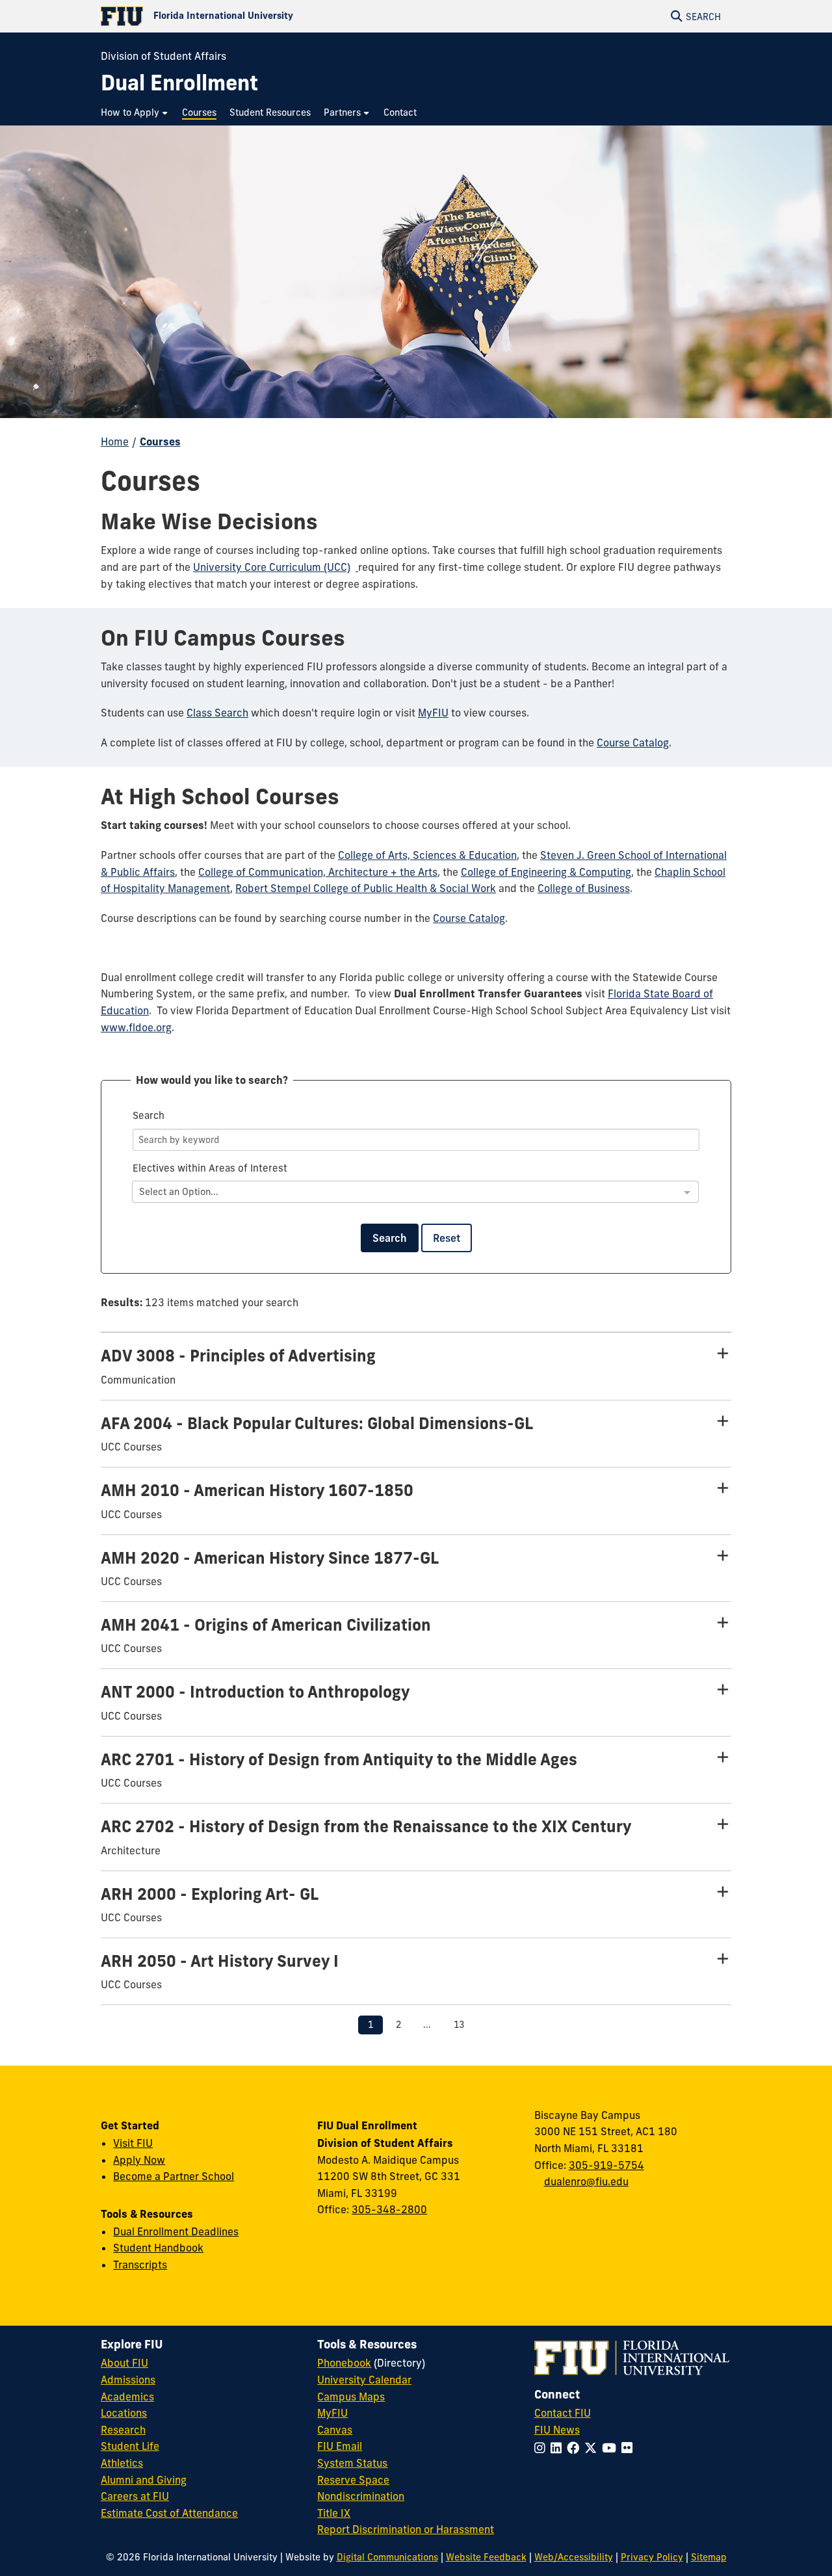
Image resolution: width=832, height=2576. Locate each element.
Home (115, 441)
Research (123, 2430)
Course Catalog (633, 743)
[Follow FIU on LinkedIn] (559, 2448)
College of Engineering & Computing (546, 872)
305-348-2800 (389, 2209)
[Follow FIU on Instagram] (542, 2448)
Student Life (130, 2446)
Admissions (128, 2380)
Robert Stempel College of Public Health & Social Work (366, 888)
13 (459, 2025)
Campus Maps (351, 2397)
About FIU (124, 2363)
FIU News (557, 2430)
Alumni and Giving (144, 2480)
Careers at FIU (135, 2496)
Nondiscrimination (361, 2496)
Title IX (334, 2513)
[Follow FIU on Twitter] (593, 2448)
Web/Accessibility (574, 2557)
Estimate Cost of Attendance (169, 2513)
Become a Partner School (174, 2176)
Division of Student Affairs (163, 56)
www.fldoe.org (136, 1027)
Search (390, 1238)
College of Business (584, 888)
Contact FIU (563, 2413)
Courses (160, 441)
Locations (124, 2413)
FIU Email (340, 2446)
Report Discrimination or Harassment (406, 2529)
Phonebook (344, 2363)
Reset (447, 1238)
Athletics (122, 2463)
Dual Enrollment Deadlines (176, 2231)
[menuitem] (135, 113)
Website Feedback (486, 2557)
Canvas (335, 2430)
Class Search (217, 713)
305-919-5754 (606, 2165)
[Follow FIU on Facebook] (576, 2448)
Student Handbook (158, 2248)
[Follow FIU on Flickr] (630, 2448)
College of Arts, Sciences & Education (427, 855)
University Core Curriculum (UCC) (272, 567)
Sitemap (709, 2557)
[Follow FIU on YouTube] (612, 2448)
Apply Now (139, 2160)
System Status (352, 2463)
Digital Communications (387, 2557)
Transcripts (140, 2265)
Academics (127, 2397)
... (427, 2025)
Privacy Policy (652, 2557)
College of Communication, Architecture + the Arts (318, 872)
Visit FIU (133, 2143)
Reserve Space (353, 2480)
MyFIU (433, 713)
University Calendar (364, 2380)
